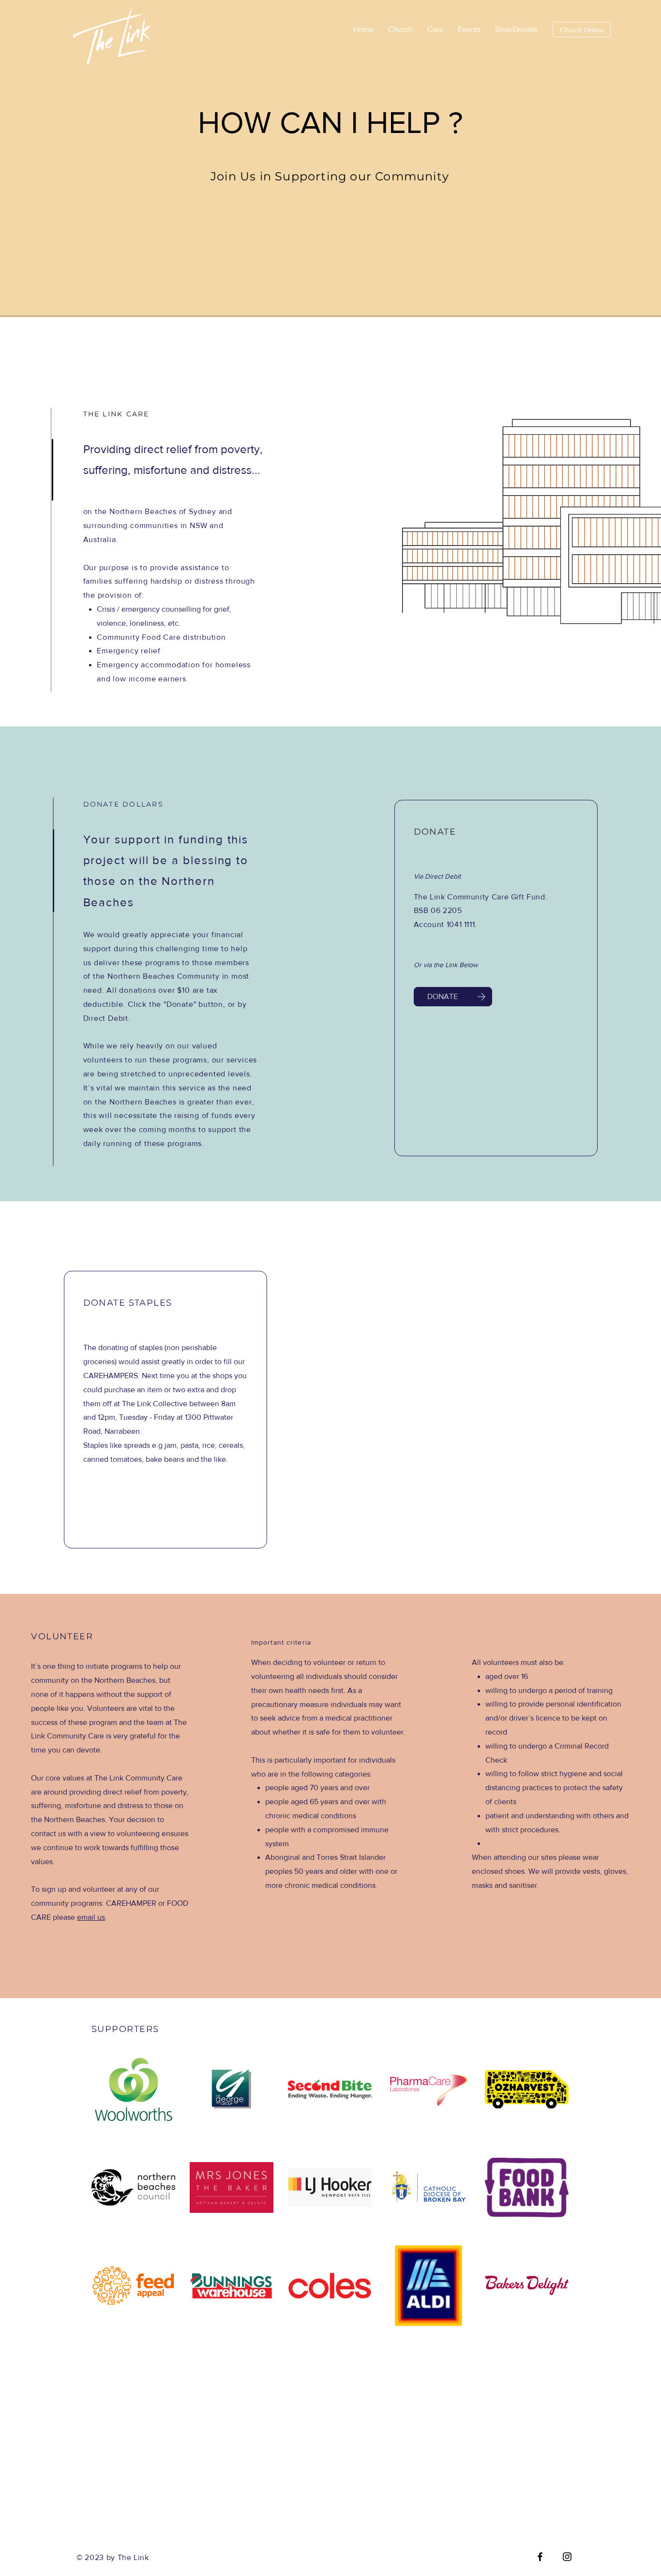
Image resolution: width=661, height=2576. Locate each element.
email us (91, 1917)
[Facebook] (540, 2557)
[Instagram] (567, 2557)
